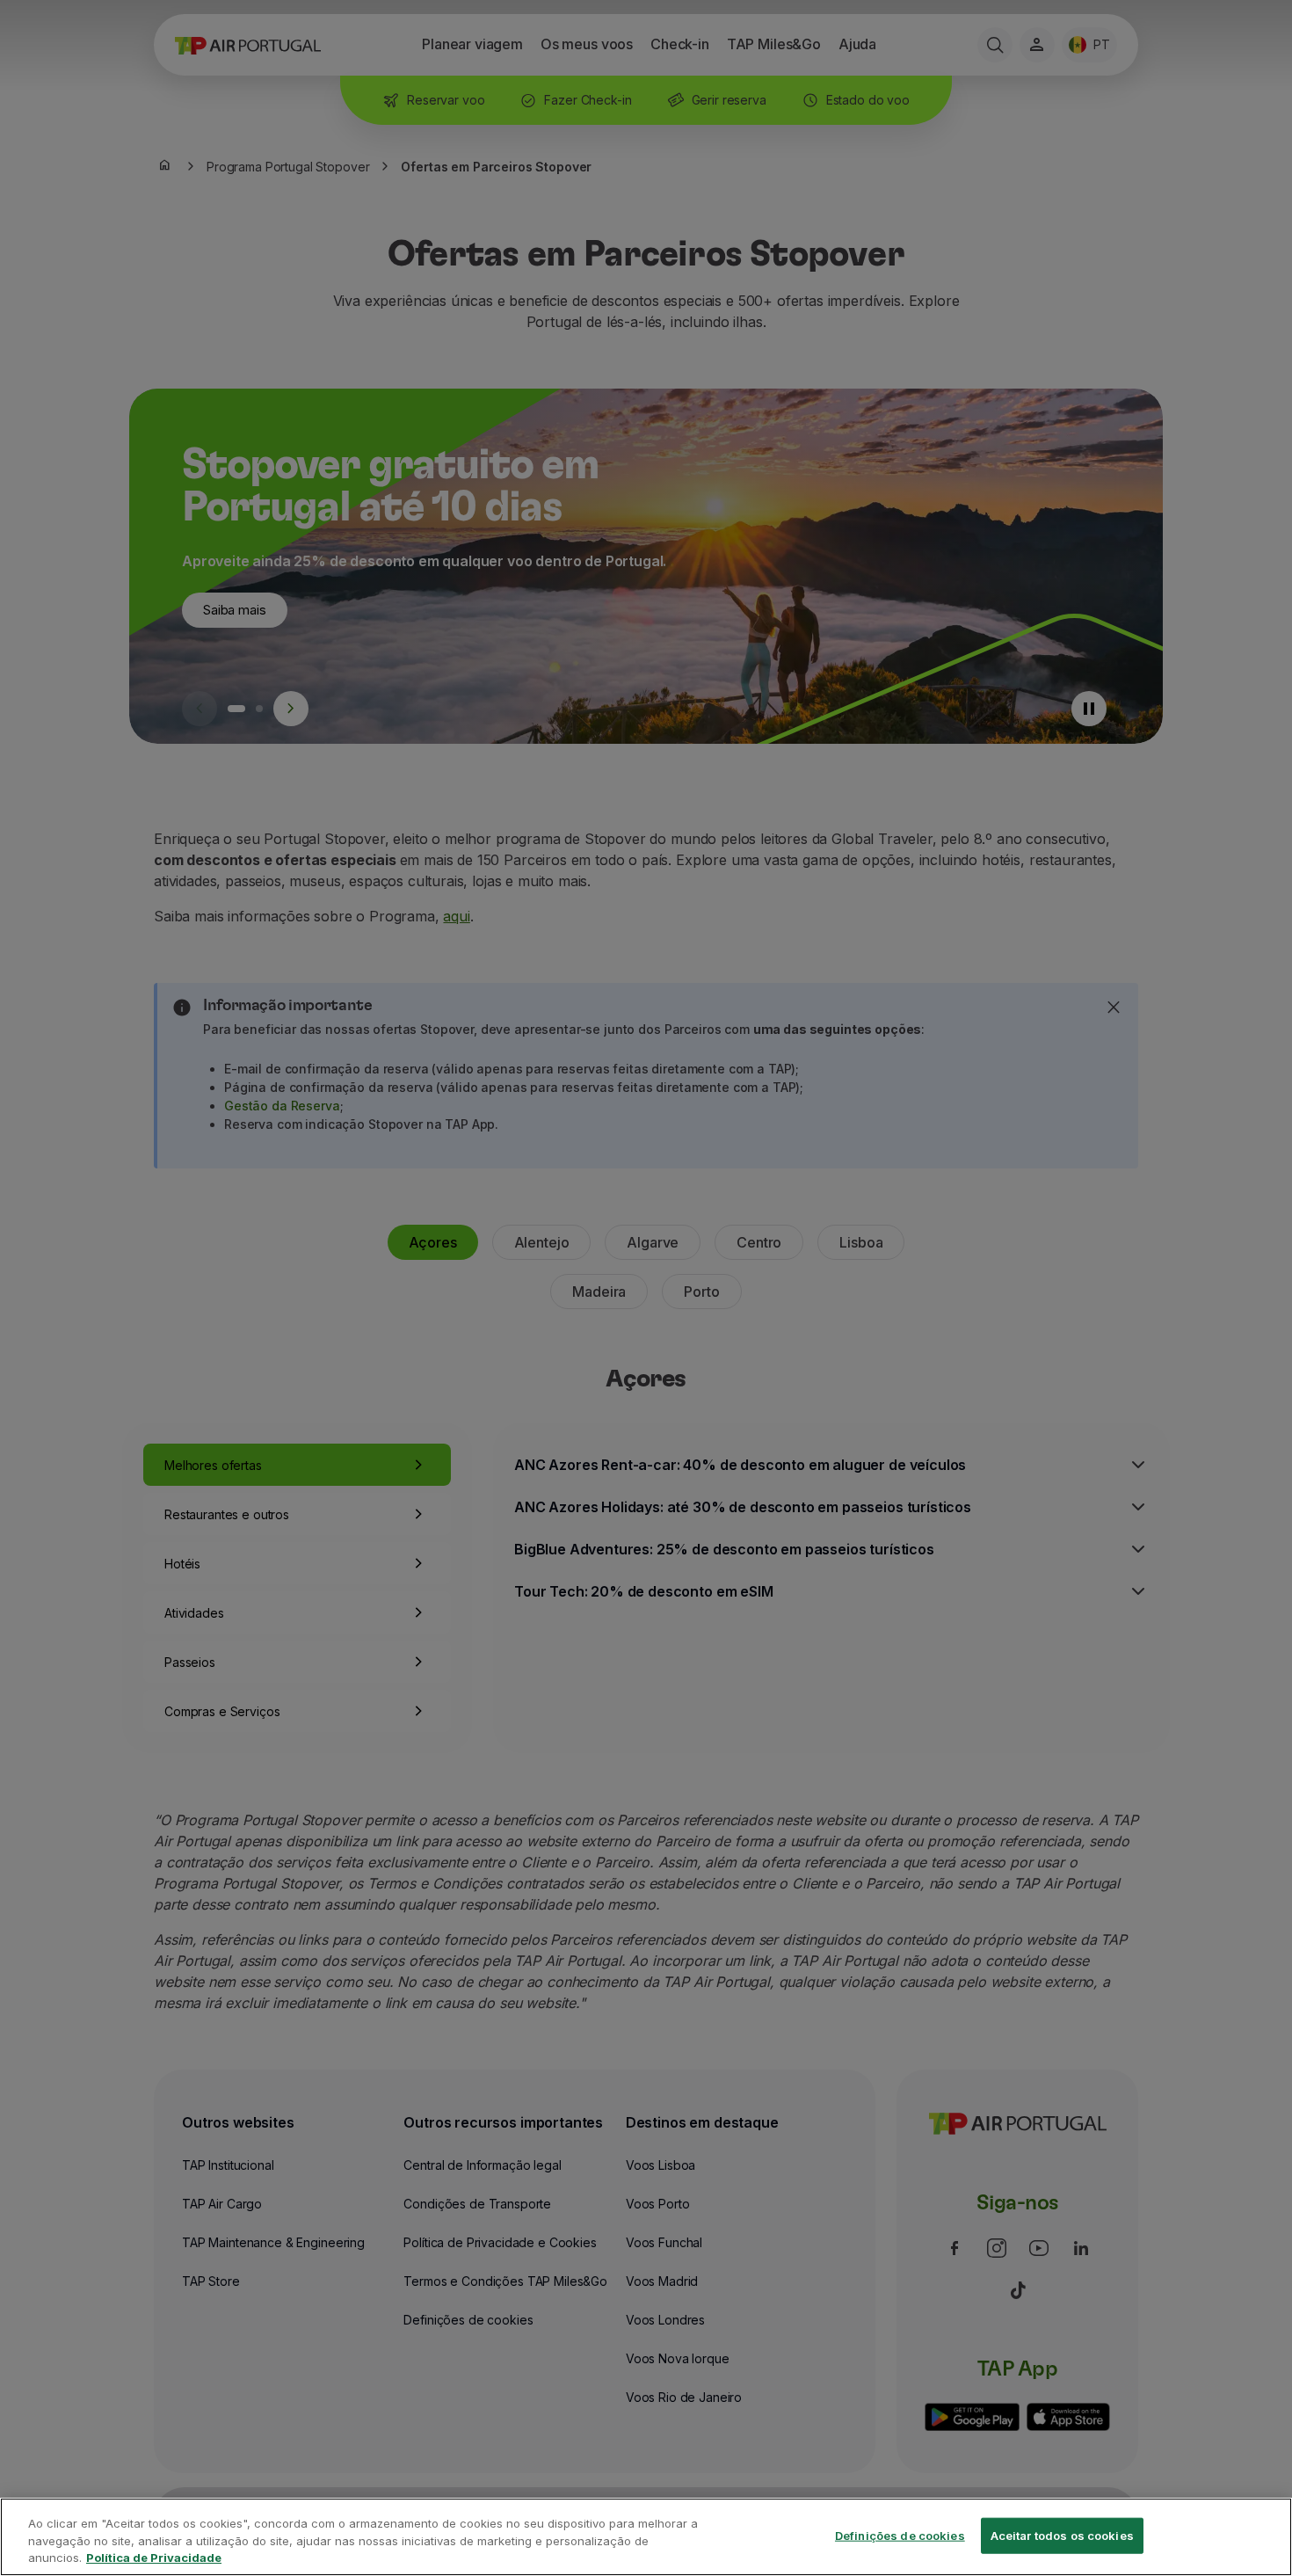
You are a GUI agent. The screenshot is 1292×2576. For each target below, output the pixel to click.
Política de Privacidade (154, 2558)
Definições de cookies (900, 2535)
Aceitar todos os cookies (1062, 2535)
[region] (646, 2537)
